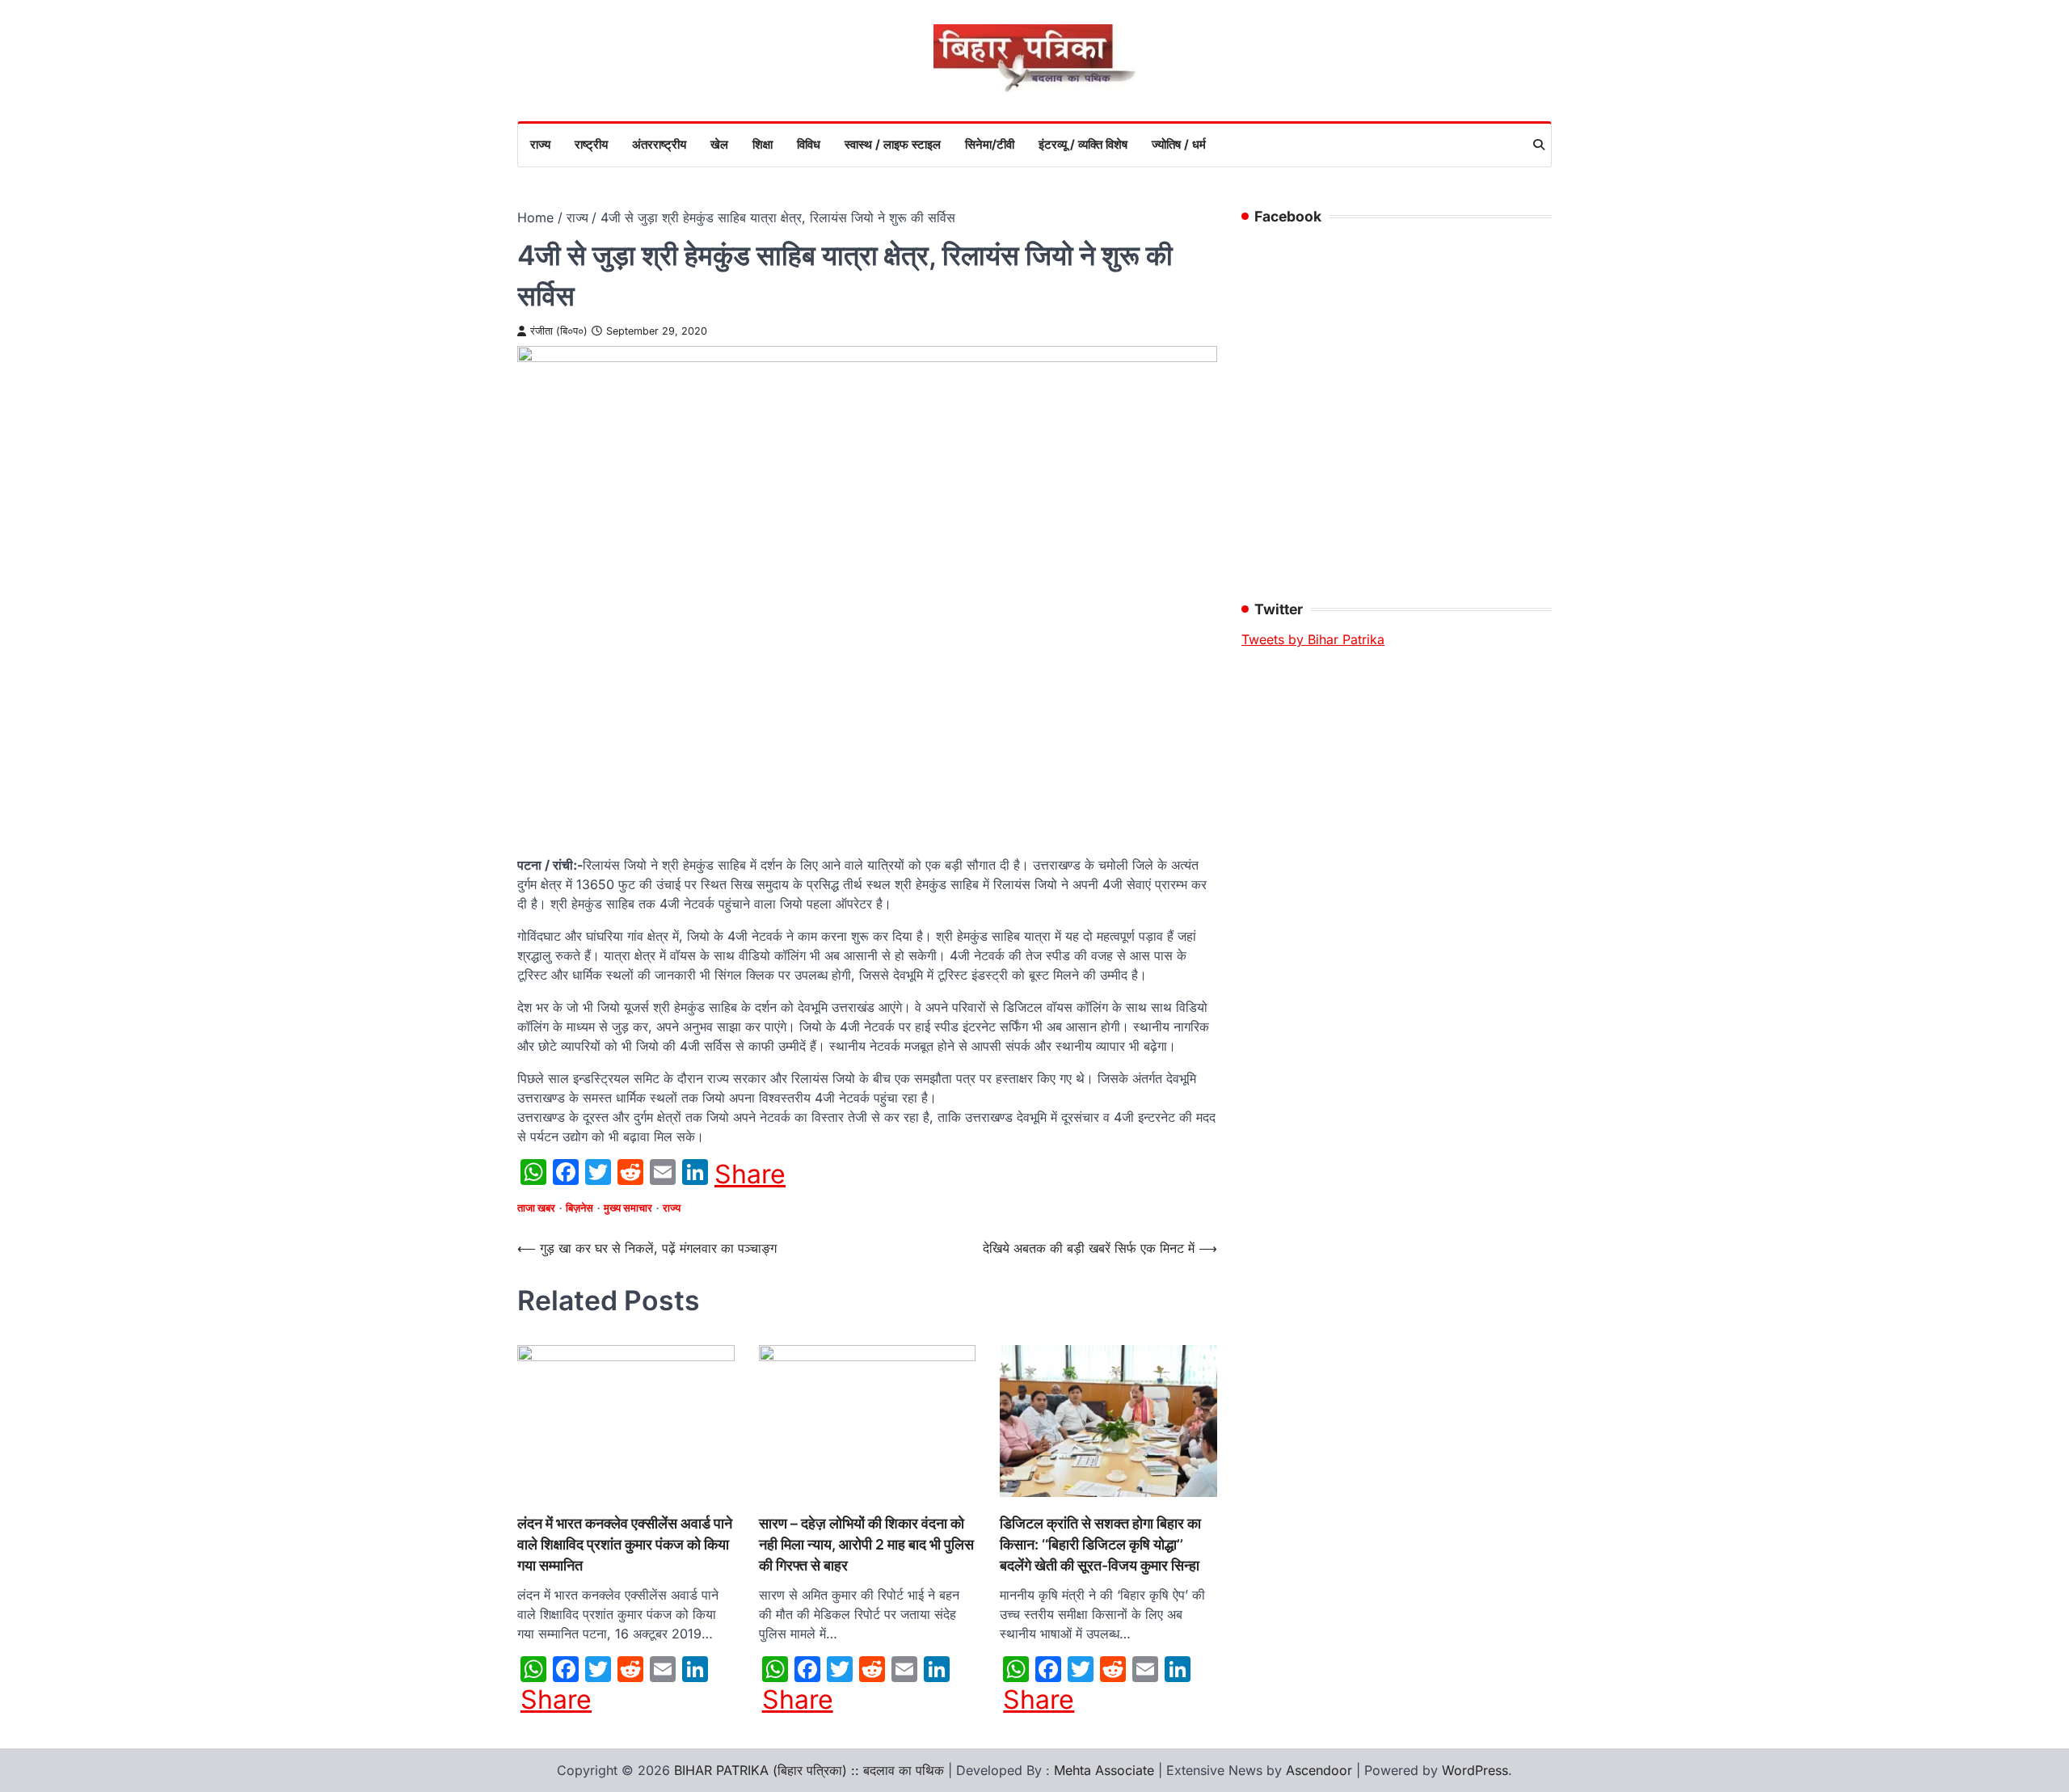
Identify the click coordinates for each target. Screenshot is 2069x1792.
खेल (719, 144)
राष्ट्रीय (591, 144)
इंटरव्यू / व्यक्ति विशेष (1083, 144)
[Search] (1539, 145)
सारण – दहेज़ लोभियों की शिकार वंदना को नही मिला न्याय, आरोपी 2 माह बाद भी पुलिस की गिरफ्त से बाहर (866, 1545)
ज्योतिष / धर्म (1179, 144)
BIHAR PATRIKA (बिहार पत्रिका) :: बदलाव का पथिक (809, 1770)
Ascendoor (1319, 1770)
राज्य (540, 144)
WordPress (1475, 1770)
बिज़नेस (579, 1208)
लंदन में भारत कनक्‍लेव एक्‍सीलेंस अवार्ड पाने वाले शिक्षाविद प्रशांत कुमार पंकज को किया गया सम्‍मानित (625, 1545)
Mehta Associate (1106, 1770)
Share (750, 1174)
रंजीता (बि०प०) (559, 331)
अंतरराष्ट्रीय (659, 144)
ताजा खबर (536, 1208)
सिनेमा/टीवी (990, 144)
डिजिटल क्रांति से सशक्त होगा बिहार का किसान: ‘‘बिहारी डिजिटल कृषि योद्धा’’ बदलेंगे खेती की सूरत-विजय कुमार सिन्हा (1100, 1545)
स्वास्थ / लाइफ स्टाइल (893, 144)
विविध (809, 144)
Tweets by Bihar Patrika (1313, 639)
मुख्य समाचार (628, 1208)
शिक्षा (763, 144)
